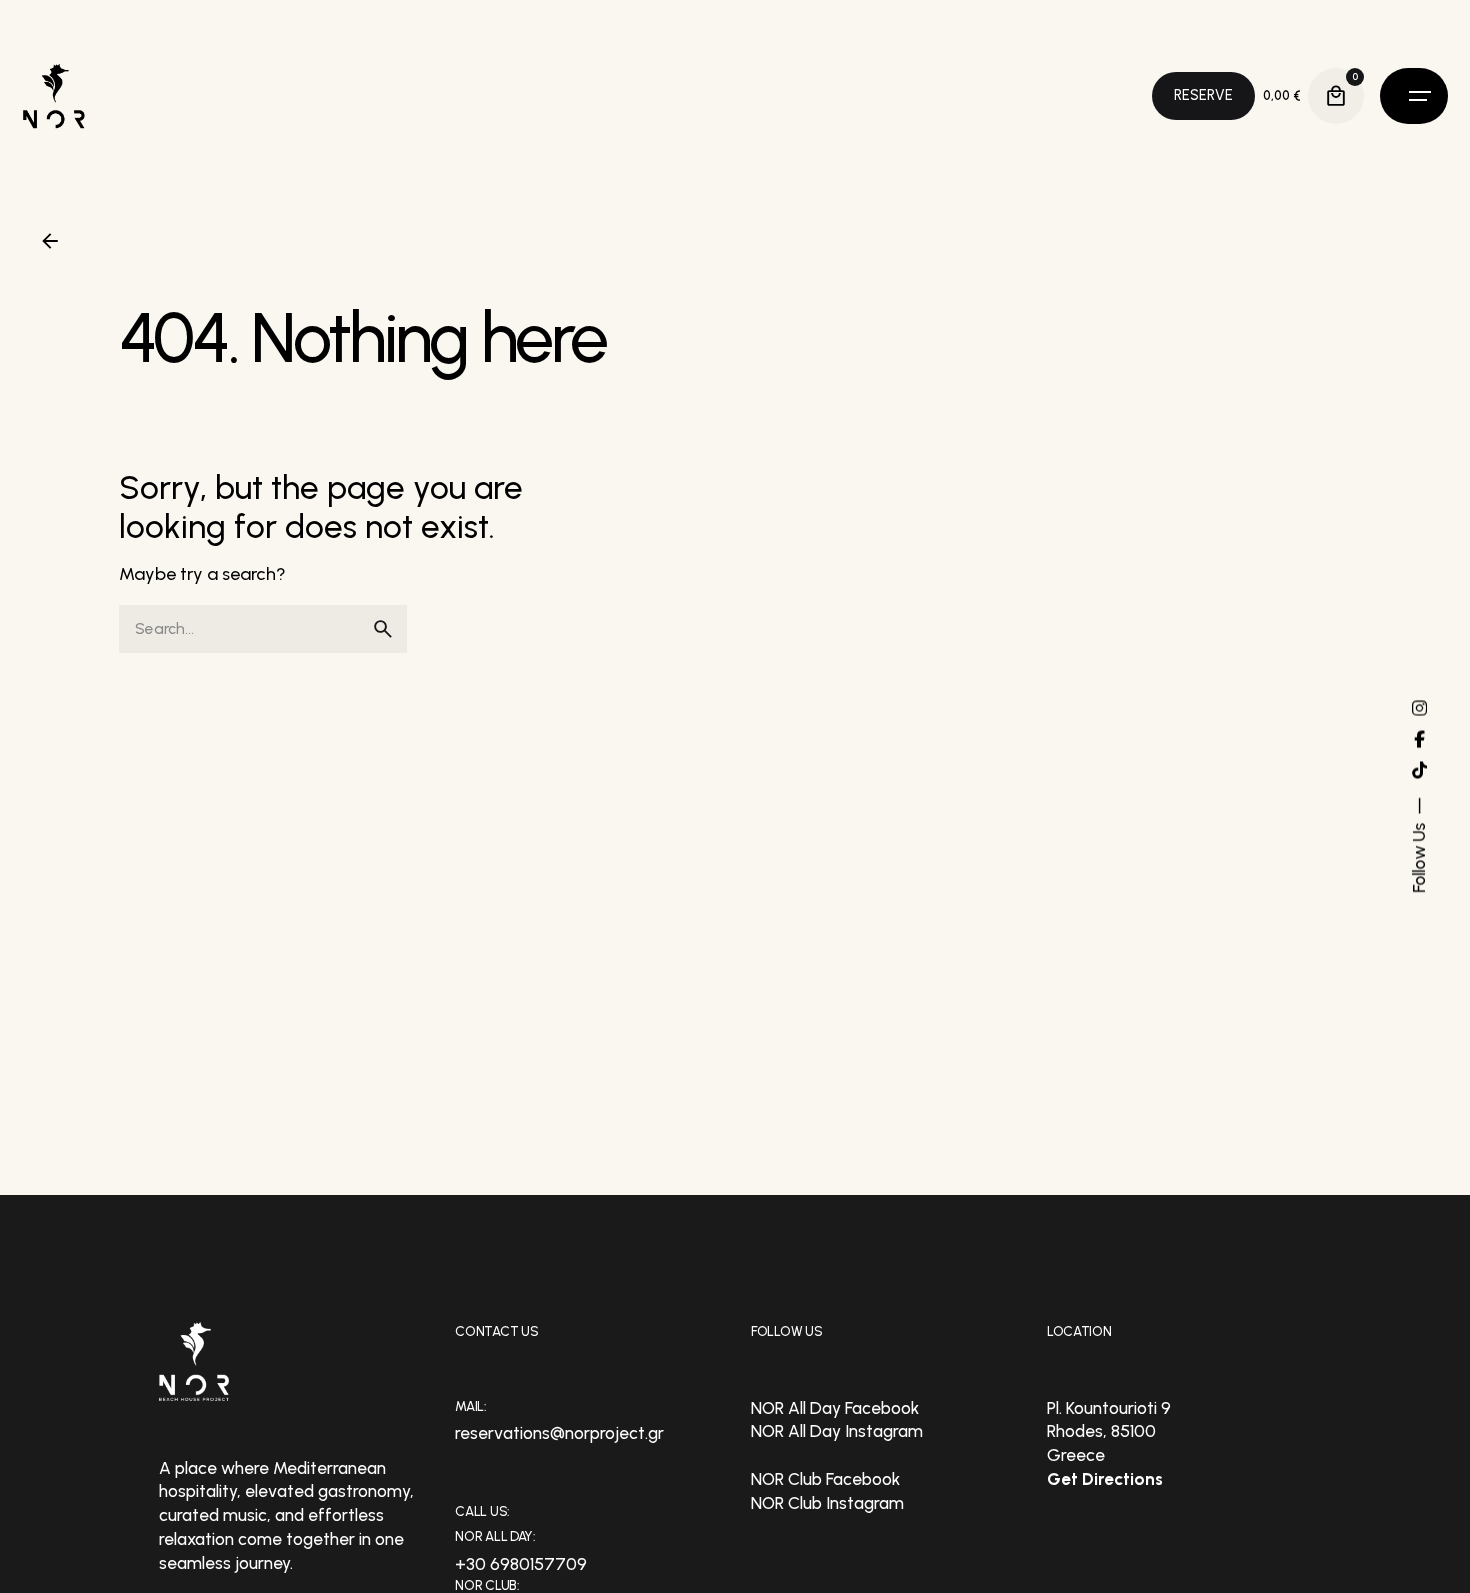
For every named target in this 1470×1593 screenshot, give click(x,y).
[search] (383, 629)
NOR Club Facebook (825, 1479)
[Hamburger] (1414, 96)
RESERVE (1203, 95)
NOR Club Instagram (827, 1503)
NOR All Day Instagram (837, 1431)
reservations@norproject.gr (559, 1433)
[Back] (50, 241)
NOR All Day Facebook (835, 1408)
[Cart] (1336, 96)
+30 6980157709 (521, 1564)
